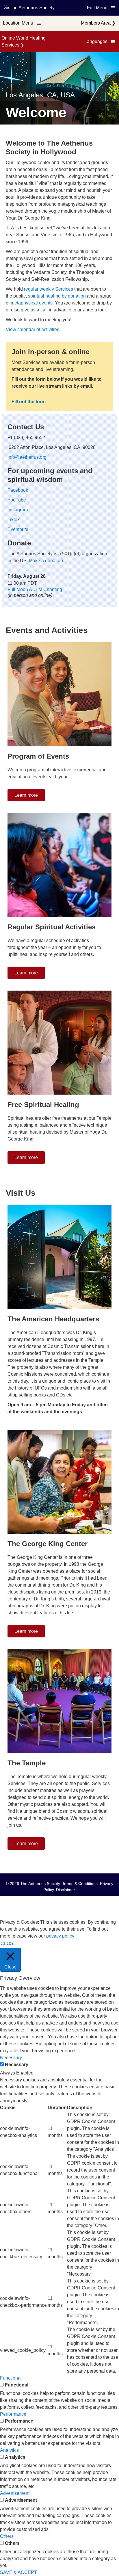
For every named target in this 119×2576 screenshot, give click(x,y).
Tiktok (14, 520)
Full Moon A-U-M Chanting (35, 589)
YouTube (17, 500)
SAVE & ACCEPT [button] (18, 2572)
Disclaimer (65, 1890)
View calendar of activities (32, 329)
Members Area (96, 23)
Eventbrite (18, 529)
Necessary (17, 2065)
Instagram (18, 510)
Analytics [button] (9, 2450)
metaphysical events (32, 303)
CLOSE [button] (9, 1943)
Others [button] (7, 2536)
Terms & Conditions (80, 1884)
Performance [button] (13, 2414)
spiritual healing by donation (57, 296)
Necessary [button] (11, 2058)
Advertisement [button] (15, 2493)
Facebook (18, 490)
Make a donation (46, 561)
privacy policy (60, 1936)
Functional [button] (11, 2378)
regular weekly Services (49, 289)
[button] (100, 42)
